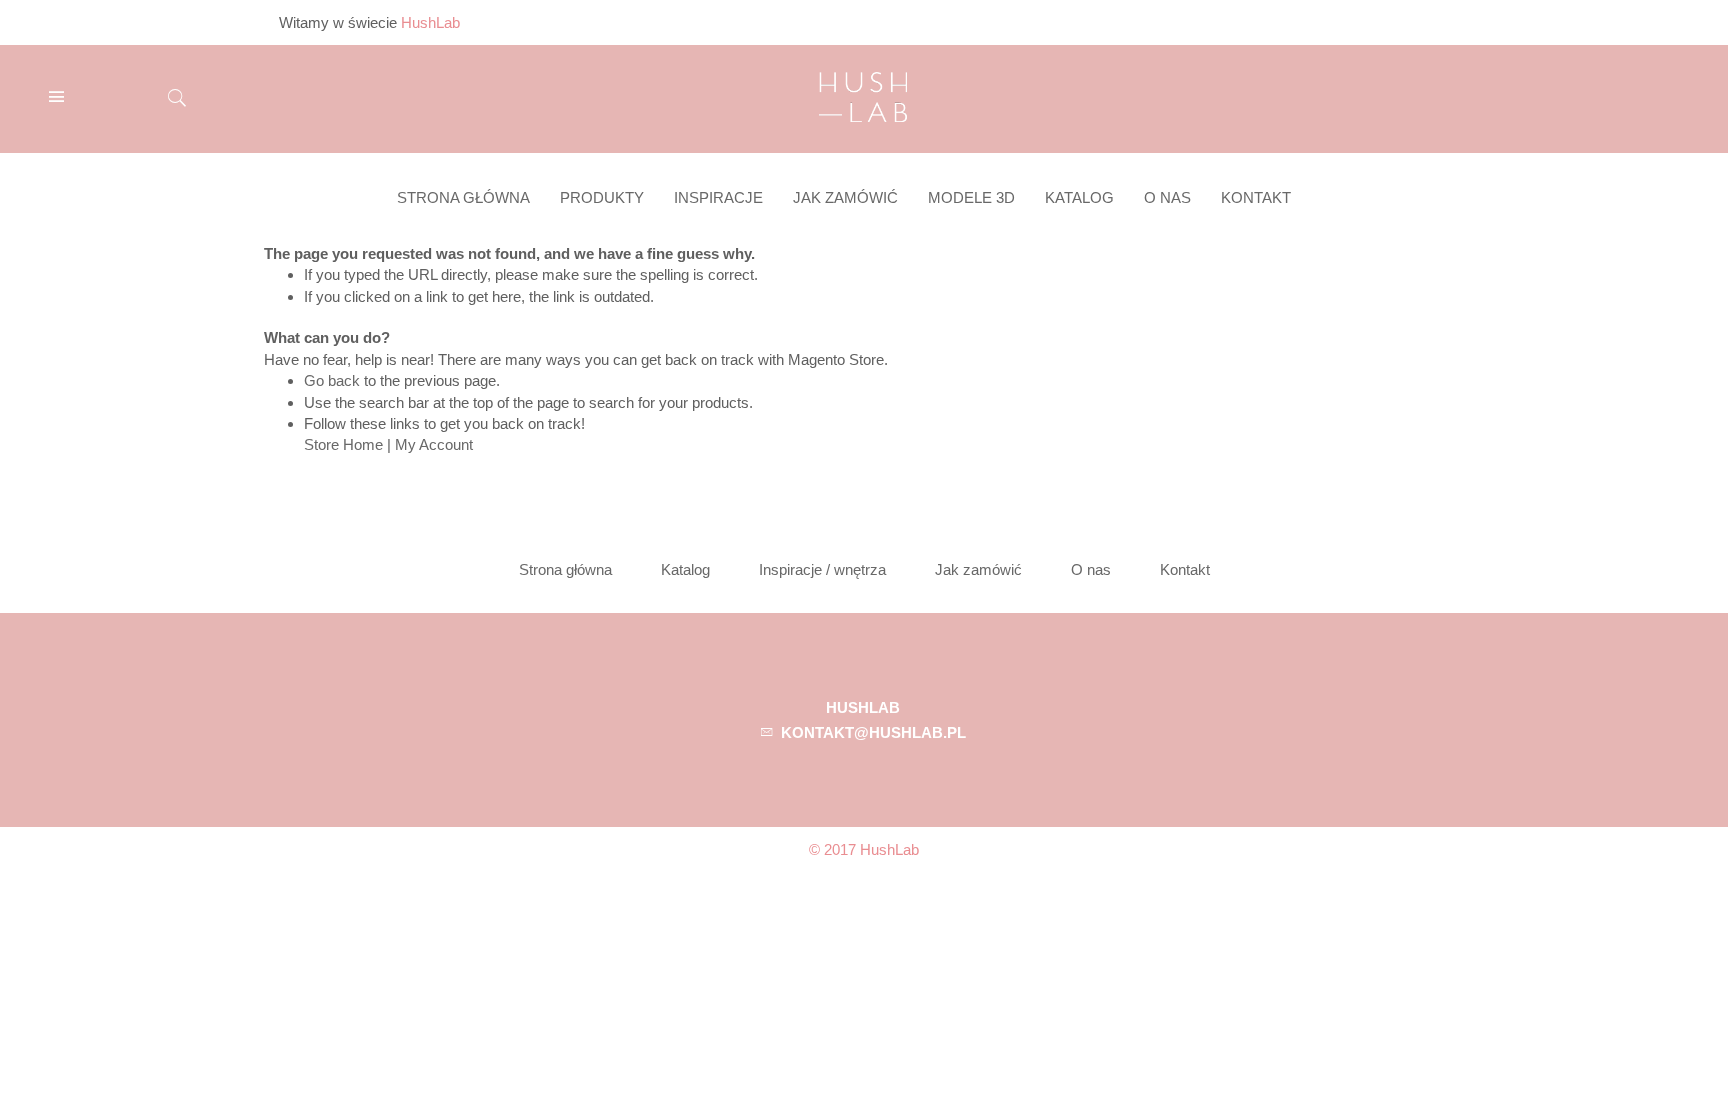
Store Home (343, 444)
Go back (332, 380)
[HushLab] (863, 94)
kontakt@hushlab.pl (873, 732)
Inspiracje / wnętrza (822, 569)
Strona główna (565, 569)
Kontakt (1185, 569)
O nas (1091, 569)
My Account (434, 444)
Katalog (685, 569)
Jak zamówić (978, 569)
